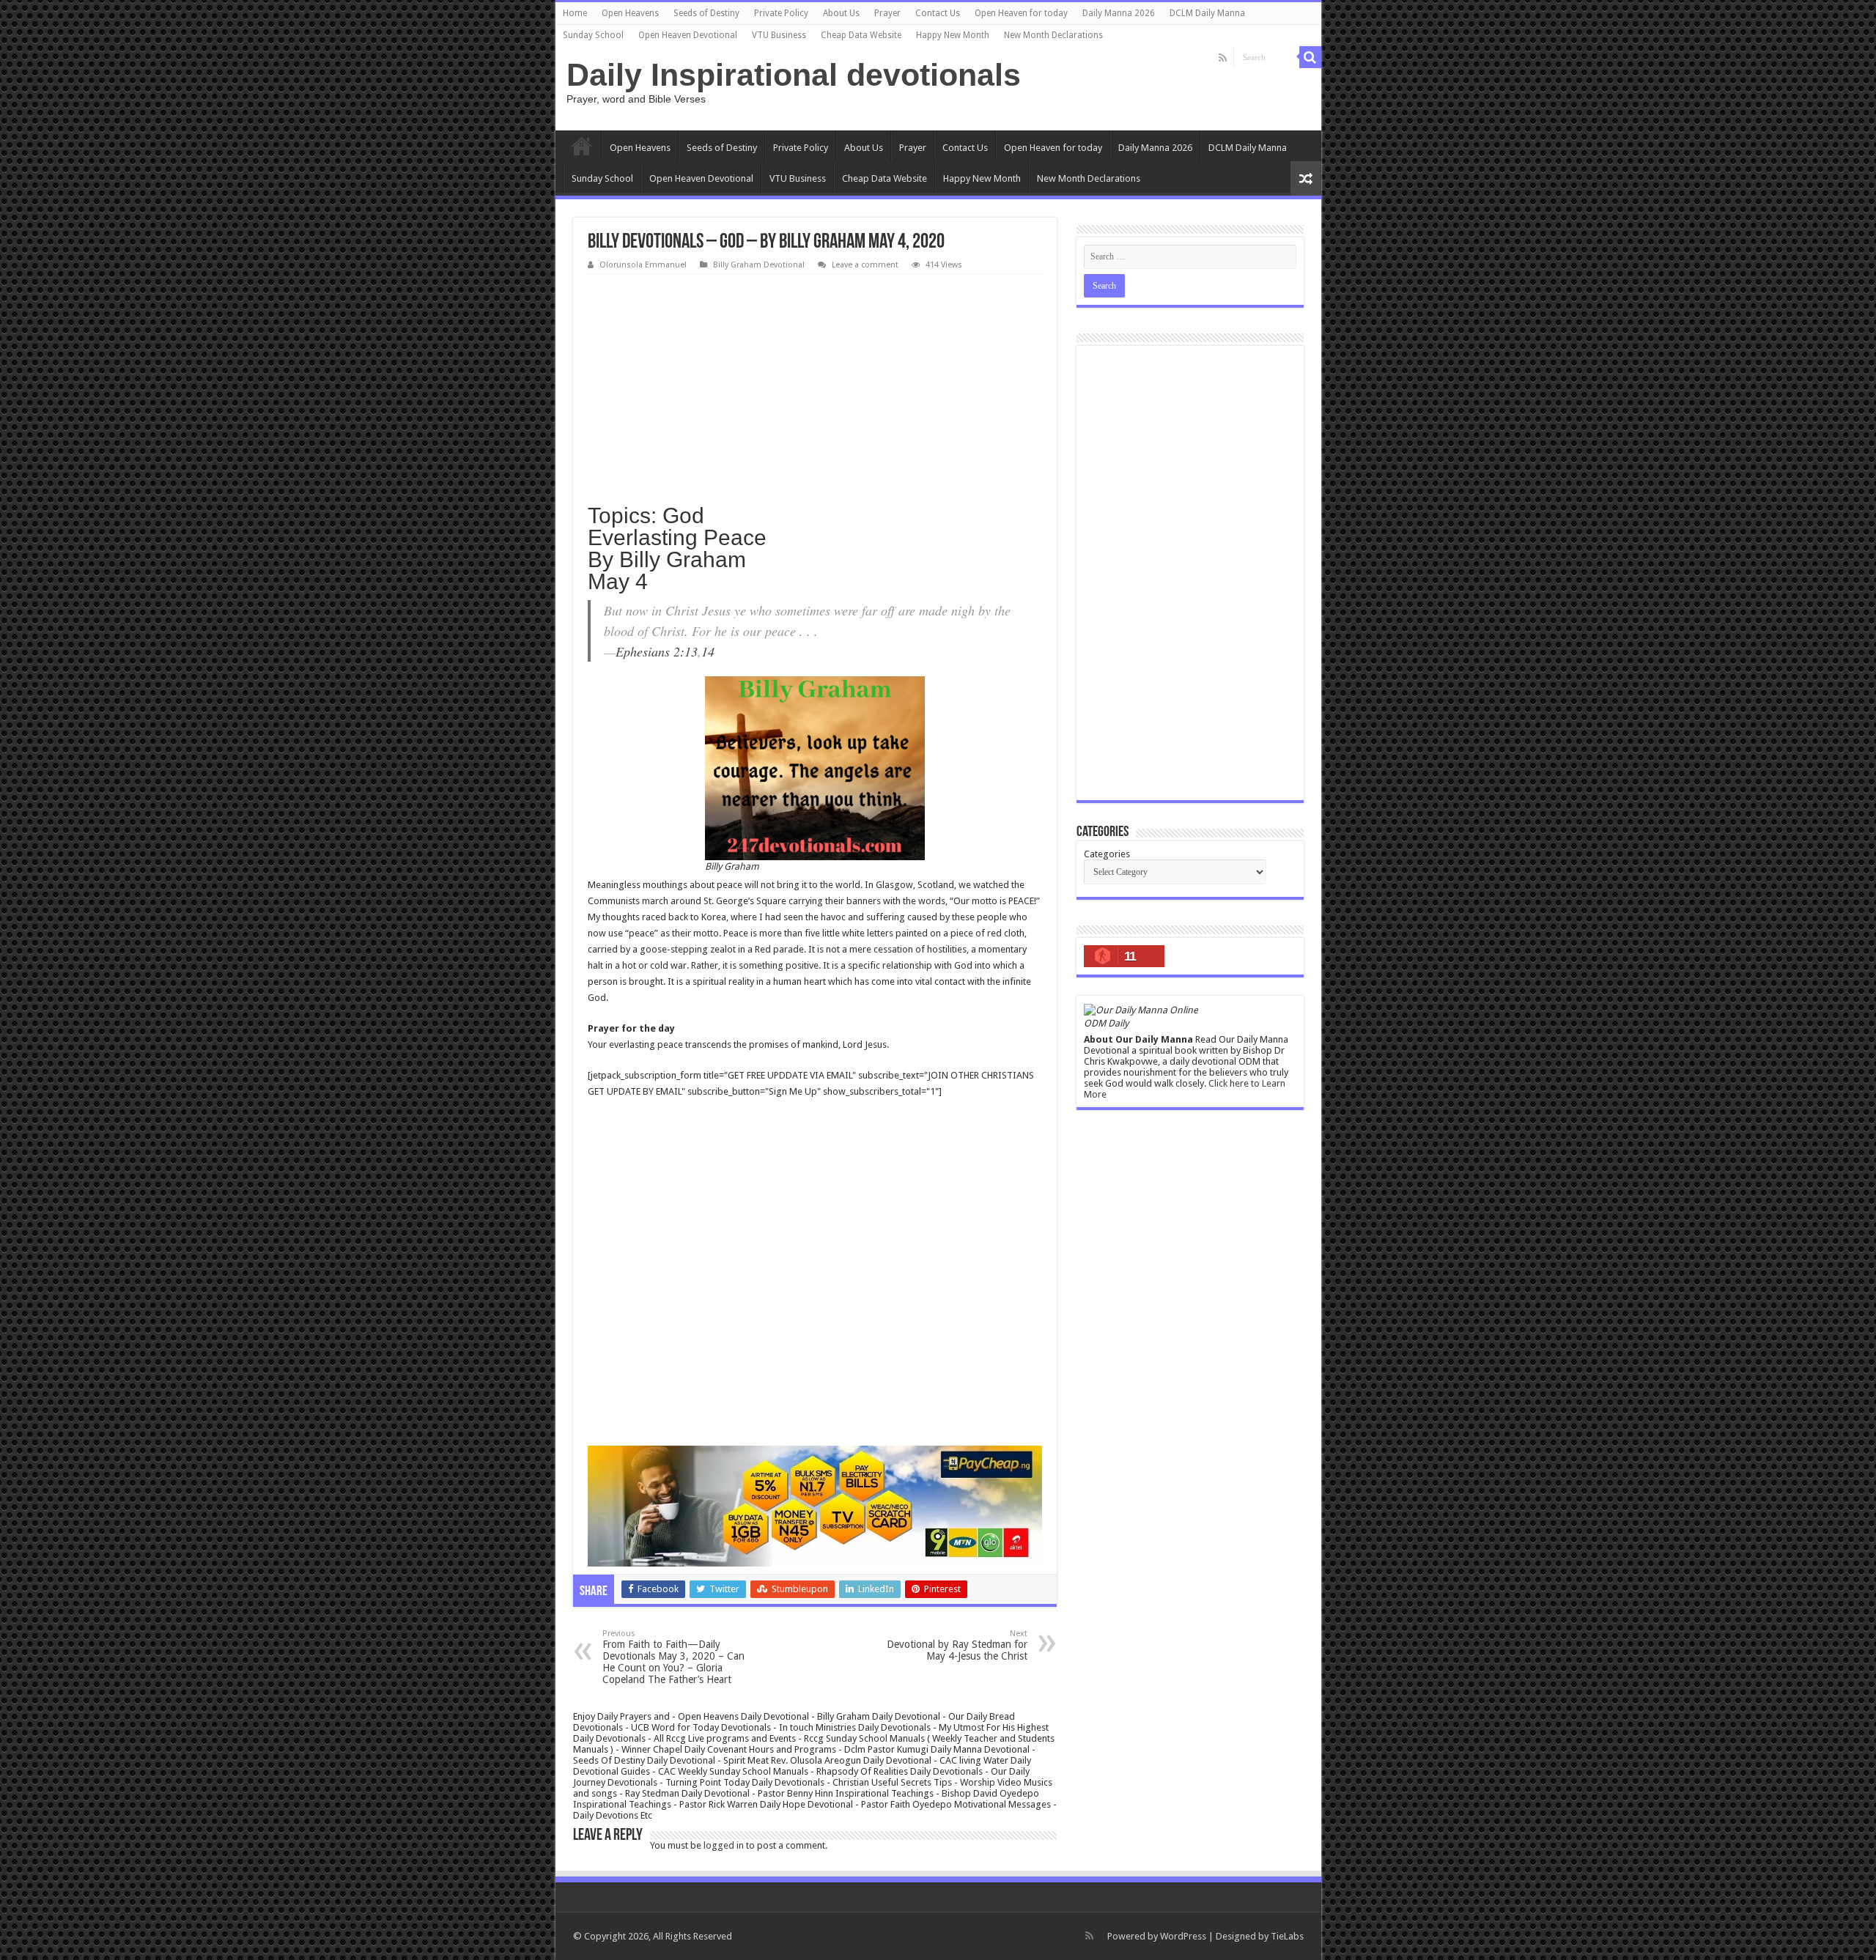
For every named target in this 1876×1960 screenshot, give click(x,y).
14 (708, 651)
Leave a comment (865, 265)
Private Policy (781, 13)
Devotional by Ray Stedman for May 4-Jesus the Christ (957, 1645)
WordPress (1183, 1936)
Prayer (887, 13)
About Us (841, 13)
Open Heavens (630, 13)
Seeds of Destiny (706, 13)
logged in (724, 1845)
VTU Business (779, 35)
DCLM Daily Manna (1207, 13)
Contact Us (938, 13)
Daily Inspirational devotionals (794, 75)
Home (575, 13)
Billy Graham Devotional (759, 265)
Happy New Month (953, 35)
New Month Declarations (1053, 35)
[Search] (1310, 57)
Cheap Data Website (861, 35)
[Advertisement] (815, 384)
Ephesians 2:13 (657, 651)
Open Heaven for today (1021, 13)
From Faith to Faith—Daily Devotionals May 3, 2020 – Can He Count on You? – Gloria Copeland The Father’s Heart (673, 1657)
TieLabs (1287, 1936)
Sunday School (593, 35)
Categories (1107, 854)
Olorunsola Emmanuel (643, 265)
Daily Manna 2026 (1119, 13)
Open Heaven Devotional (688, 35)
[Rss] (1223, 58)
